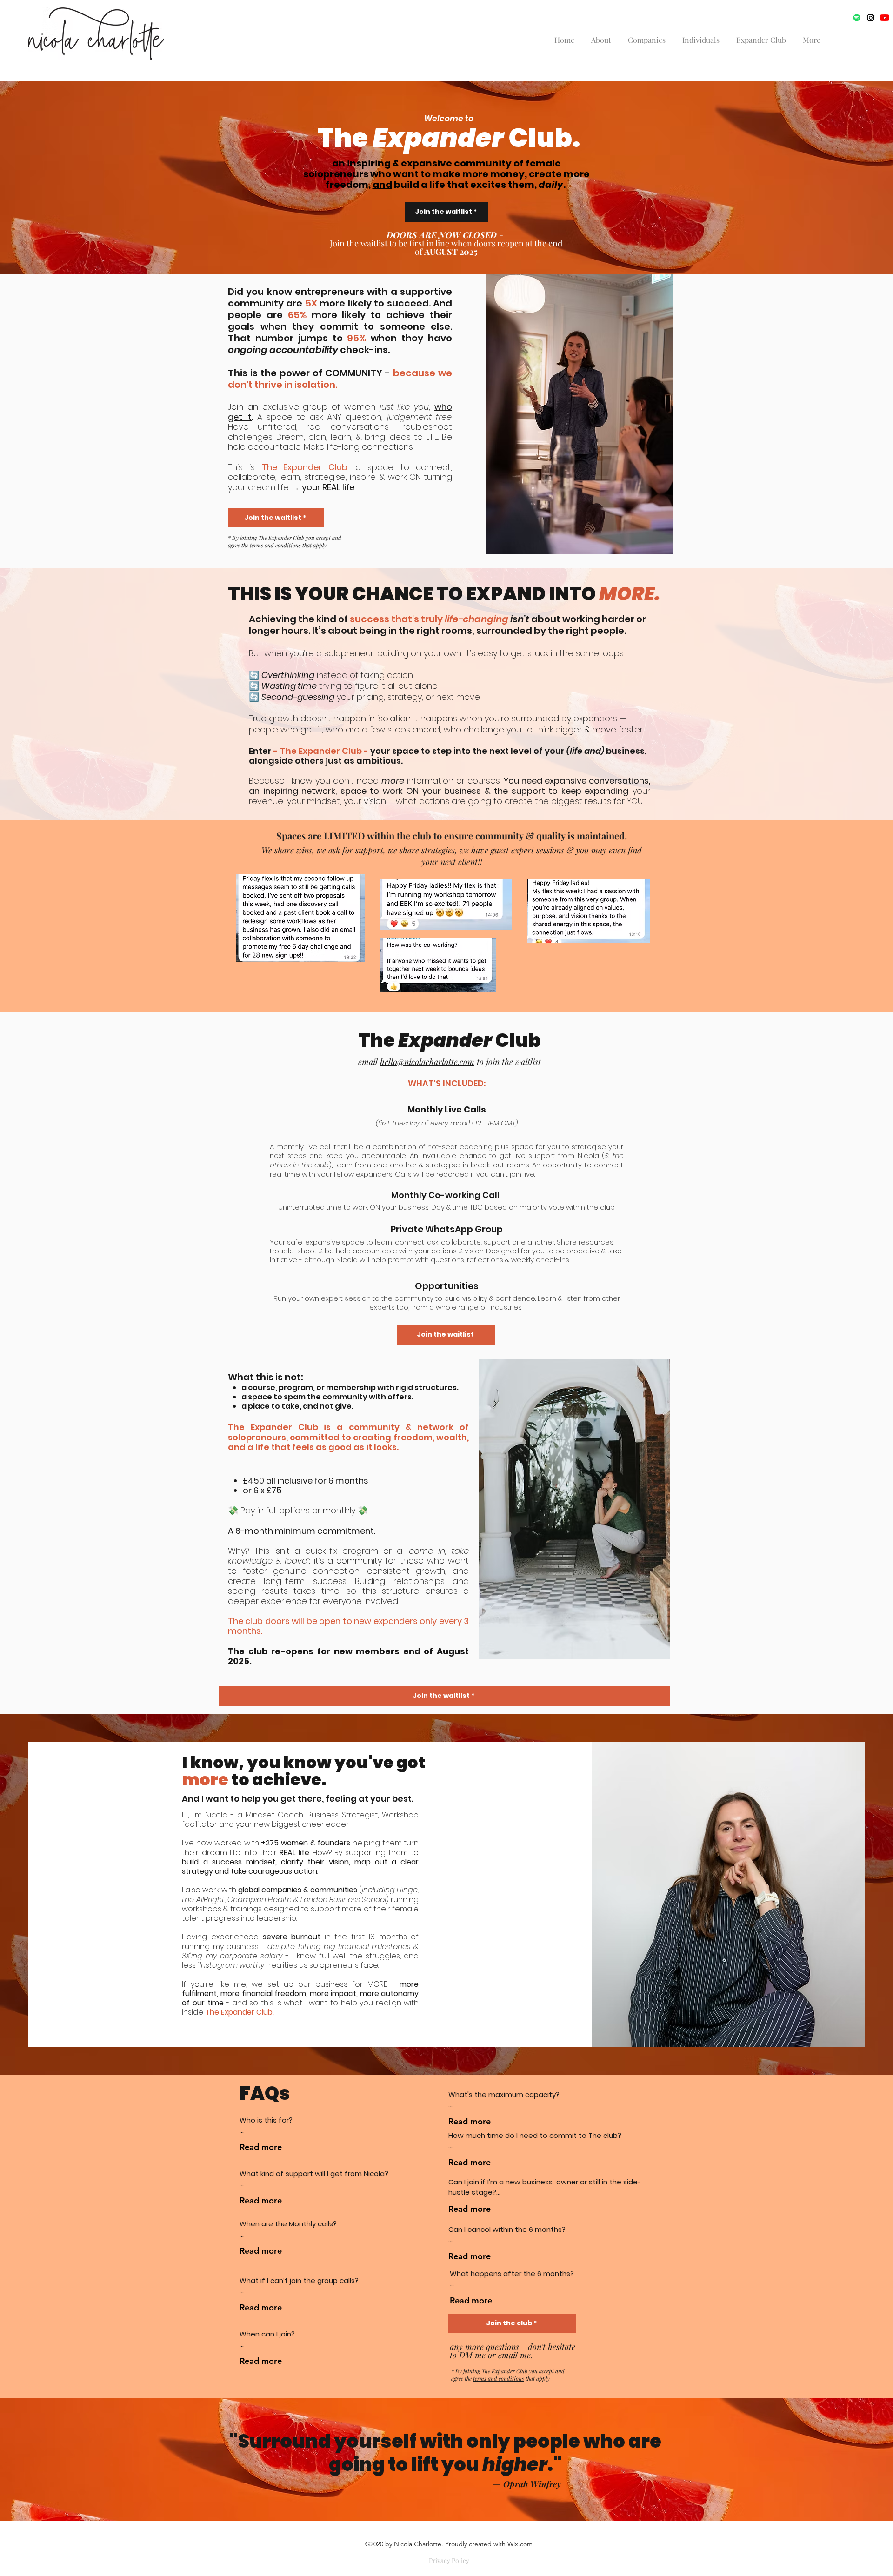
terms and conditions (275, 545)
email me (514, 2355)
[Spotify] (857, 18)
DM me (472, 2355)
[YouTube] (885, 18)
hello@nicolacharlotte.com (427, 1062)
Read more (261, 2147)
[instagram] (871, 18)
